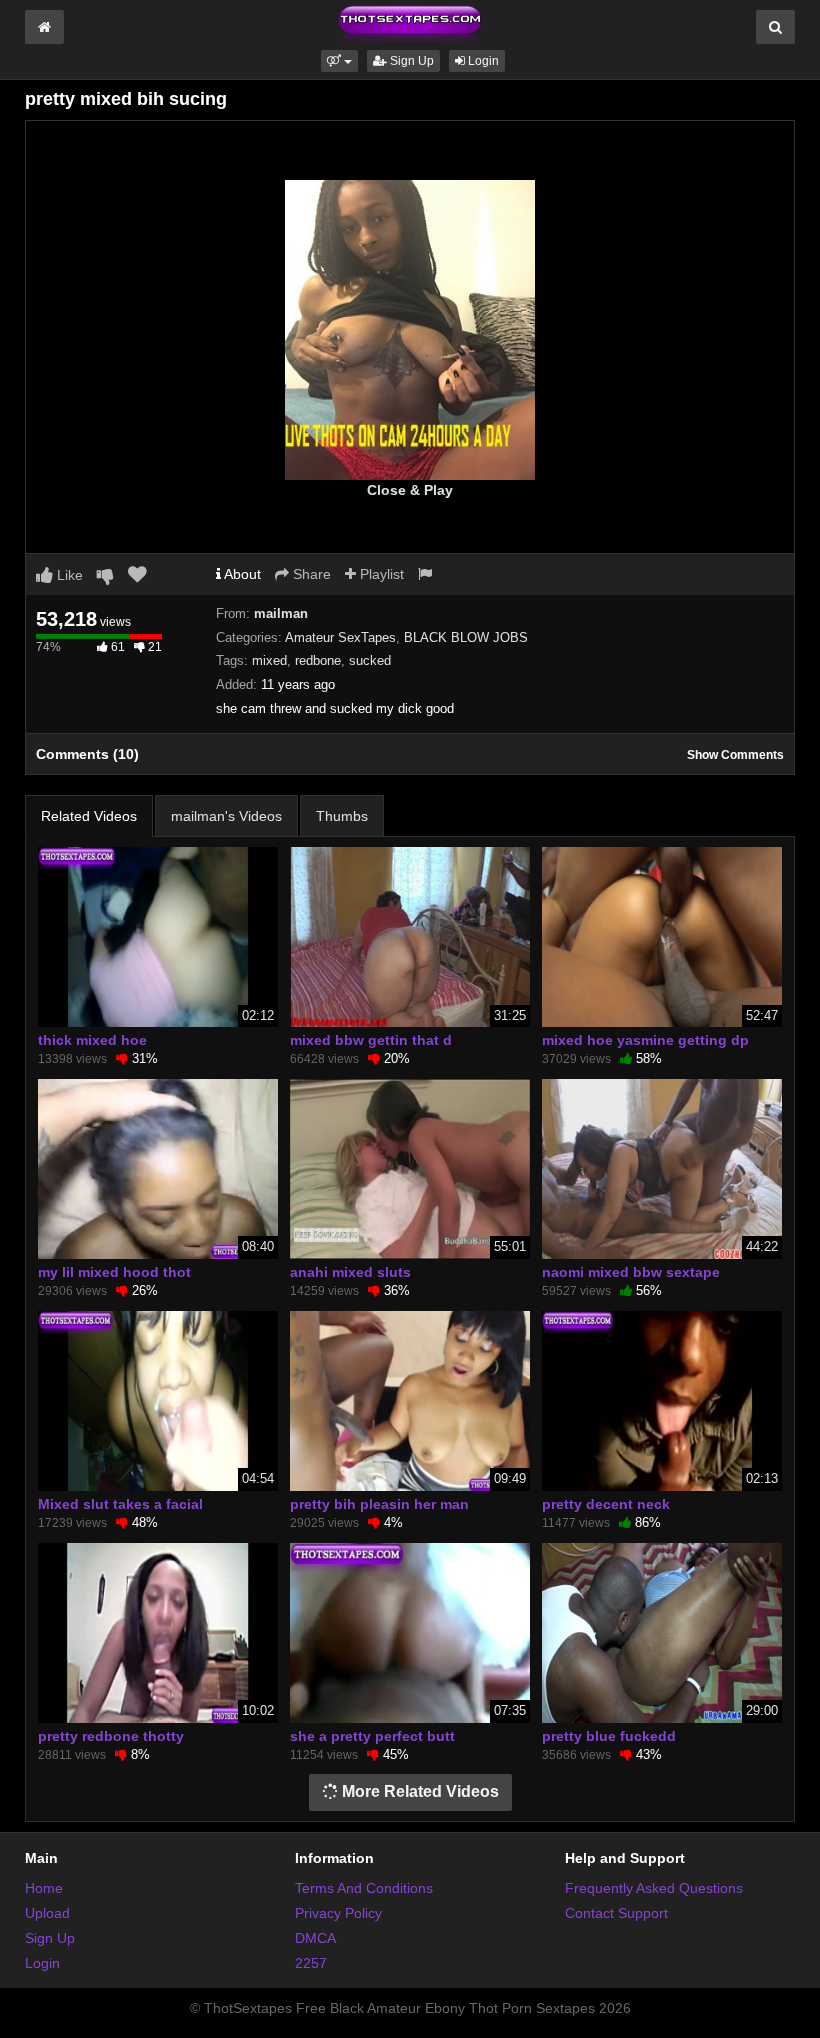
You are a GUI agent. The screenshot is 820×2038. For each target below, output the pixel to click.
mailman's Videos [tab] (226, 816)
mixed (269, 660)
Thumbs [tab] (342, 816)
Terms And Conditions (364, 1888)
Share (310, 574)
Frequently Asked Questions (654, 1888)
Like (68, 575)
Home (44, 1888)
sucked (370, 660)
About (241, 574)
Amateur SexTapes (340, 637)
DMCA (315, 1938)
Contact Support (616, 1913)
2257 (311, 1963)
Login (482, 61)
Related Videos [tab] (89, 816)
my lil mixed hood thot (114, 1272)
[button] (339, 61)
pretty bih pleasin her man (379, 1504)
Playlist (380, 574)
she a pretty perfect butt (372, 1736)
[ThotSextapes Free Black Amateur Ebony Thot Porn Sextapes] (410, 24)
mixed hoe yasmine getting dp (645, 1040)
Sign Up (410, 61)
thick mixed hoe (92, 1040)
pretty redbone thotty (111, 1736)
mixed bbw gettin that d (371, 1040)
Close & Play (410, 490)
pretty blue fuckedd (609, 1736)
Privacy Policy (338, 1913)
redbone (318, 660)
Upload (47, 1913)
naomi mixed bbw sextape (631, 1272)
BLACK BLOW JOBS (466, 637)
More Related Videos (418, 1791)
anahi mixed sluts (350, 1272)
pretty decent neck (606, 1504)
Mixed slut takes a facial (120, 1504)
